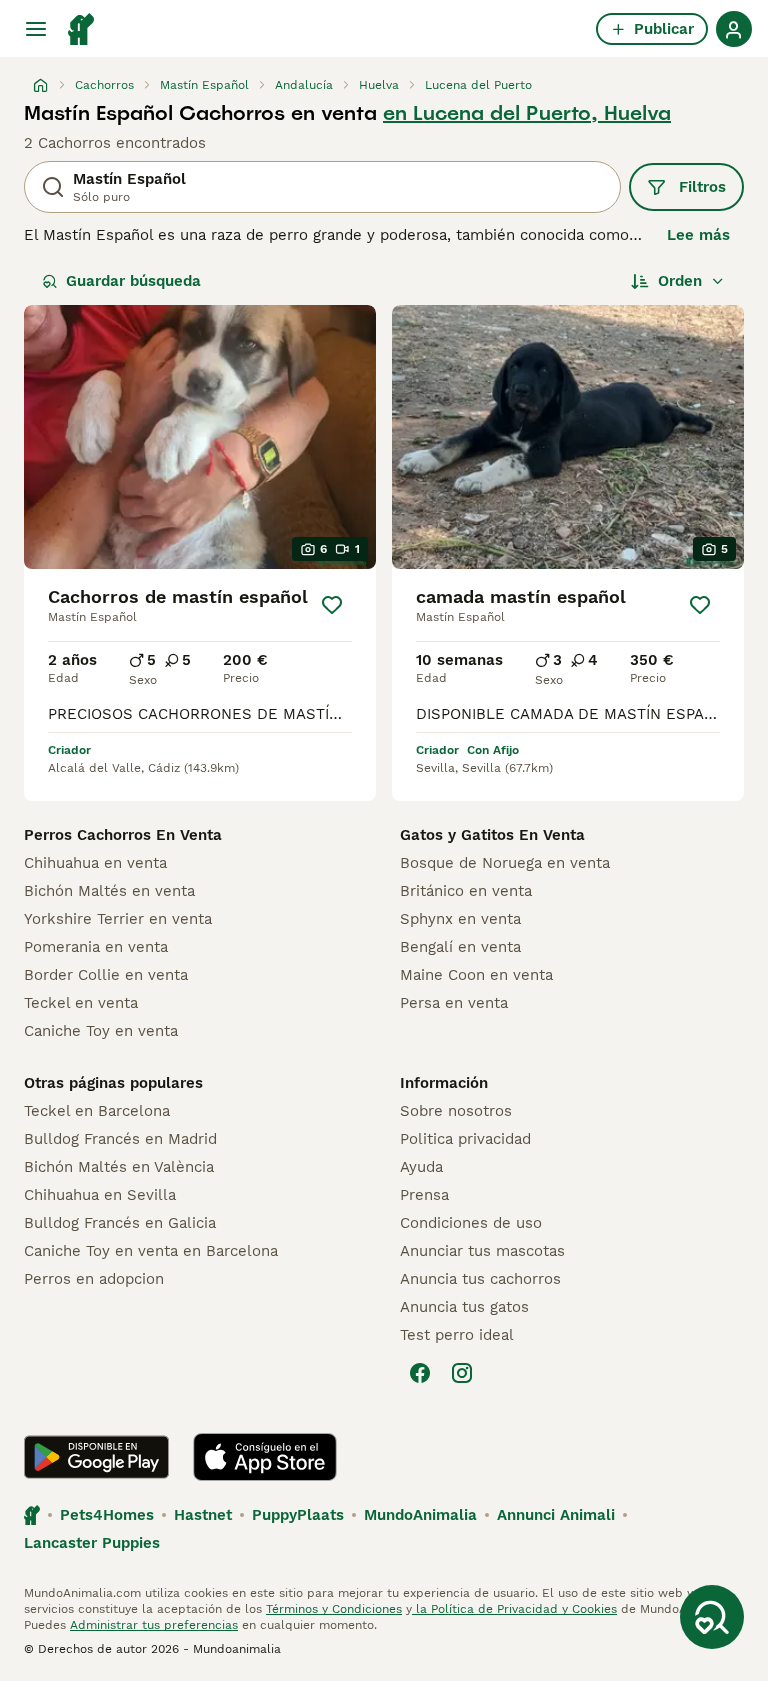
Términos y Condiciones (334, 1609)
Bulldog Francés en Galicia (120, 1223)
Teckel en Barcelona (97, 1111)
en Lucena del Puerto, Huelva (527, 113)
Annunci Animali (556, 1515)
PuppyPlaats (298, 1515)
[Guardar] (332, 605)
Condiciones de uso (471, 1223)
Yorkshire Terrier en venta (118, 919)
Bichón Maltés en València (119, 1167)
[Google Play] (96, 1457)
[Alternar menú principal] (36, 29)
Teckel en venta (81, 1003)
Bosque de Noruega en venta (505, 863)
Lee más (698, 235)
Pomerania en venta (96, 947)
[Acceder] (734, 29)
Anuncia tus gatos (464, 1307)
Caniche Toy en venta (101, 1031)
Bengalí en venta (460, 947)
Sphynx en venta (460, 919)
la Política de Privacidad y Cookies (514, 1609)
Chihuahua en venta (95, 863)
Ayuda (421, 1167)
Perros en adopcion (94, 1279)
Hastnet (203, 1515)
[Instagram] (462, 1373)
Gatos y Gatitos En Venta (492, 835)
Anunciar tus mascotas (482, 1251)
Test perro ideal (457, 1335)
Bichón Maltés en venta (109, 891)
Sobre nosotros (456, 1111)
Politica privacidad (465, 1139)
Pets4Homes (107, 1515)
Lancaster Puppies (92, 1543)
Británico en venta (466, 891)
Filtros (702, 187)
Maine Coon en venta (476, 975)
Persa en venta (454, 1003)
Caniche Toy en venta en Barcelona (151, 1251)
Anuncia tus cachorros (480, 1279)
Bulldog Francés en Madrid (120, 1139)
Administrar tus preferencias (154, 1625)
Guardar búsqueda (133, 281)
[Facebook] (420, 1373)
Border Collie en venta (106, 975)
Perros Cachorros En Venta (123, 835)
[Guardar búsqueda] (712, 1617)
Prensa (424, 1195)
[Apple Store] (265, 1457)
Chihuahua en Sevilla (100, 1195)
